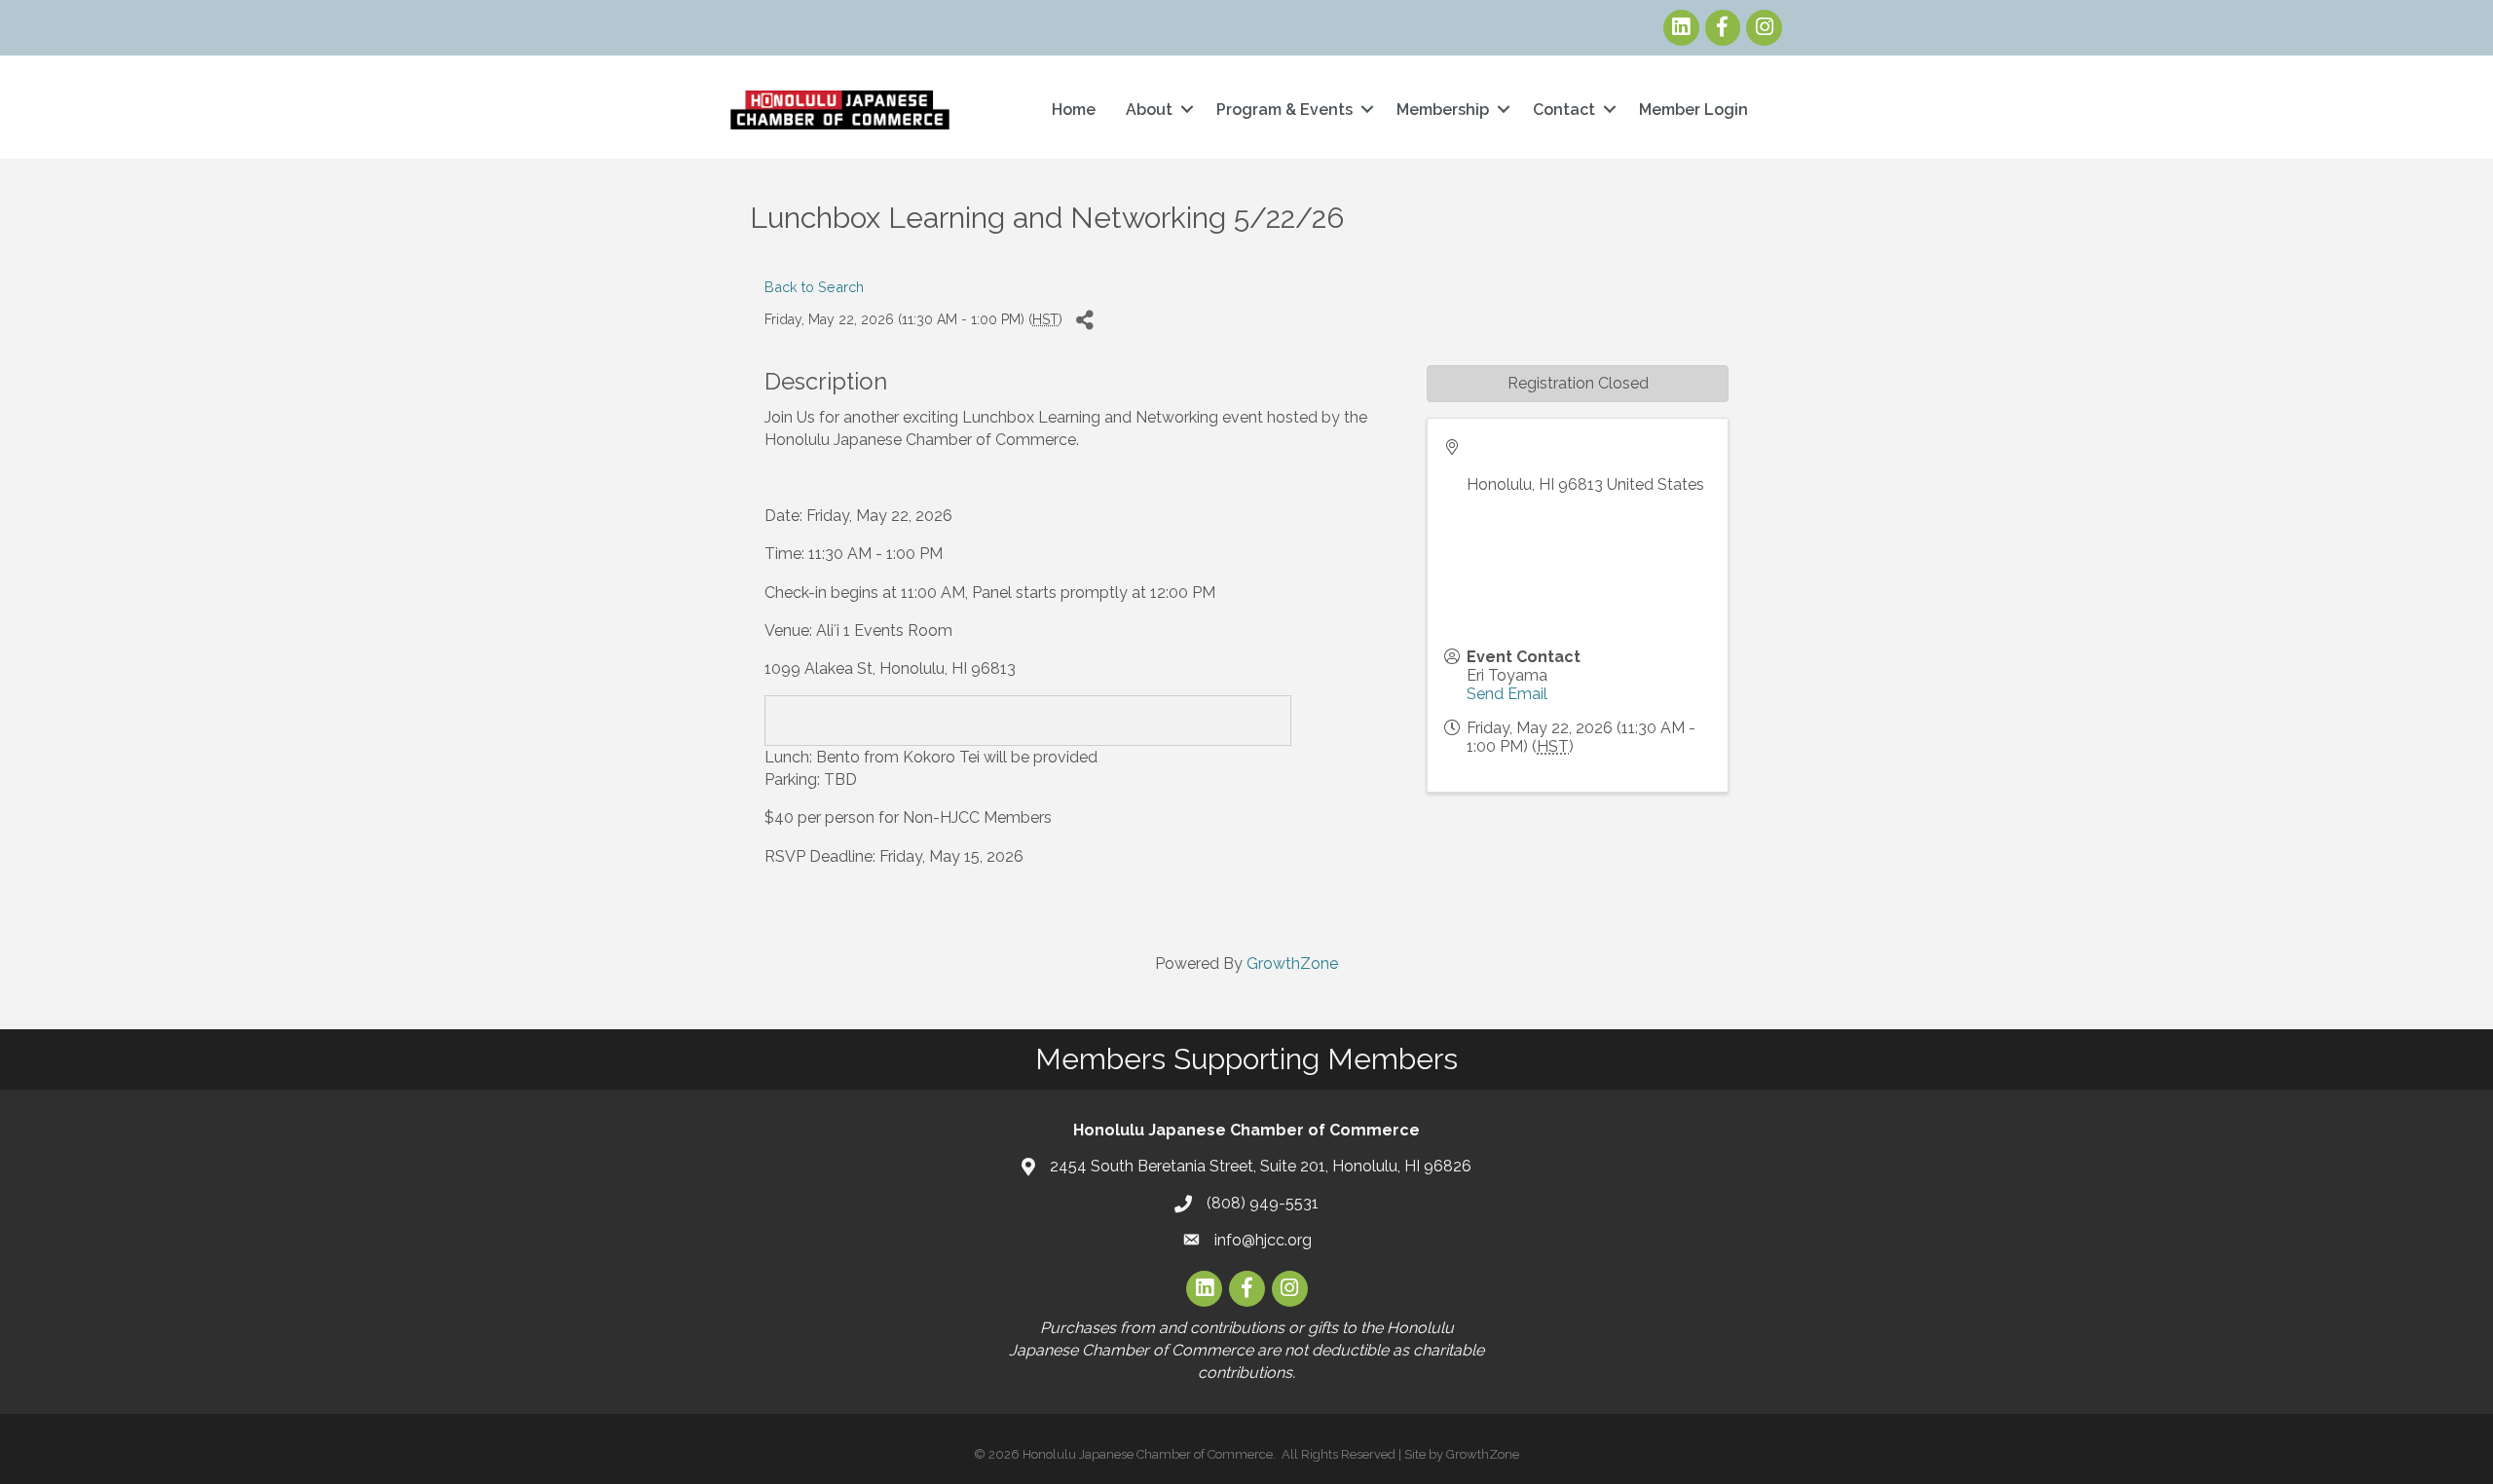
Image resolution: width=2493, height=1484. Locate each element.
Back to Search (814, 287)
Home (1074, 110)
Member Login (1693, 110)
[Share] (1084, 320)
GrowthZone (1292, 964)
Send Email (1507, 694)
